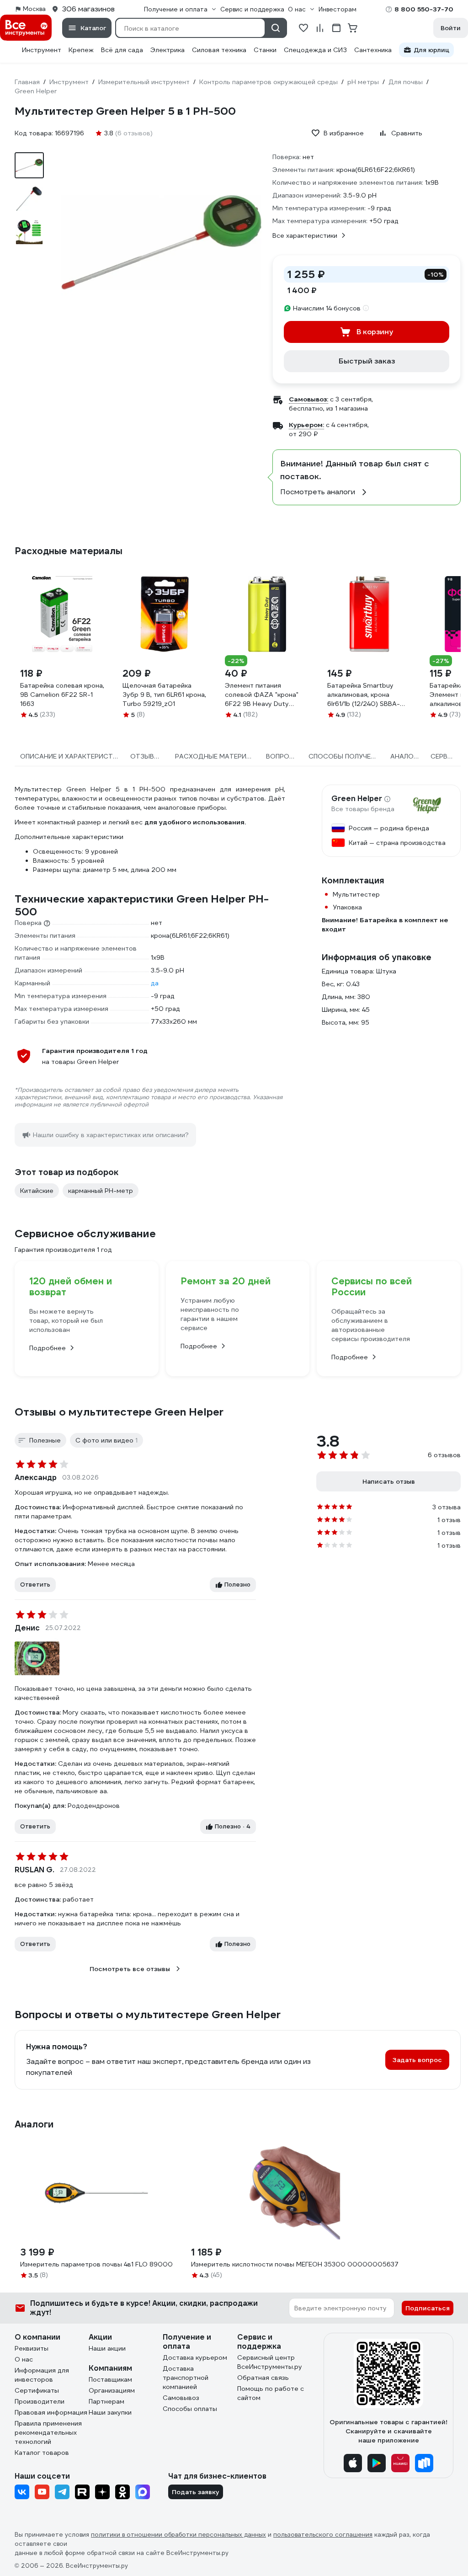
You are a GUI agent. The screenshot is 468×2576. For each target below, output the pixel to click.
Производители (40, 2401)
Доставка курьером (195, 2357)
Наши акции (107, 2348)
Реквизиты (32, 2348)
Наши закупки (110, 2412)
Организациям (112, 2390)
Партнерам (106, 2401)
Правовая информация (51, 2412)
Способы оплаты (190, 2409)
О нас (24, 2359)
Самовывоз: (308, 399)
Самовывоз (181, 2398)
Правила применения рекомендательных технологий (48, 2432)
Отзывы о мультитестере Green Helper (119, 1412)
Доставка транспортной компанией (186, 2378)
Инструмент (42, 50)
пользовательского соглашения (323, 2535)
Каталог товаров (42, 2453)
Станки (265, 50)
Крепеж (81, 50)
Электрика (168, 50)
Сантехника (373, 50)
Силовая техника (219, 50)
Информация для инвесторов (42, 2375)
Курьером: (306, 425)
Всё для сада (122, 50)
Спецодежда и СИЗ (315, 50)
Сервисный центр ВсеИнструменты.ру (270, 2362)
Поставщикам (110, 2379)
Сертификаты (37, 2390)
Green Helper (357, 799)
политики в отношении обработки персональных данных (178, 2535)
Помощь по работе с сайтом (271, 2393)
